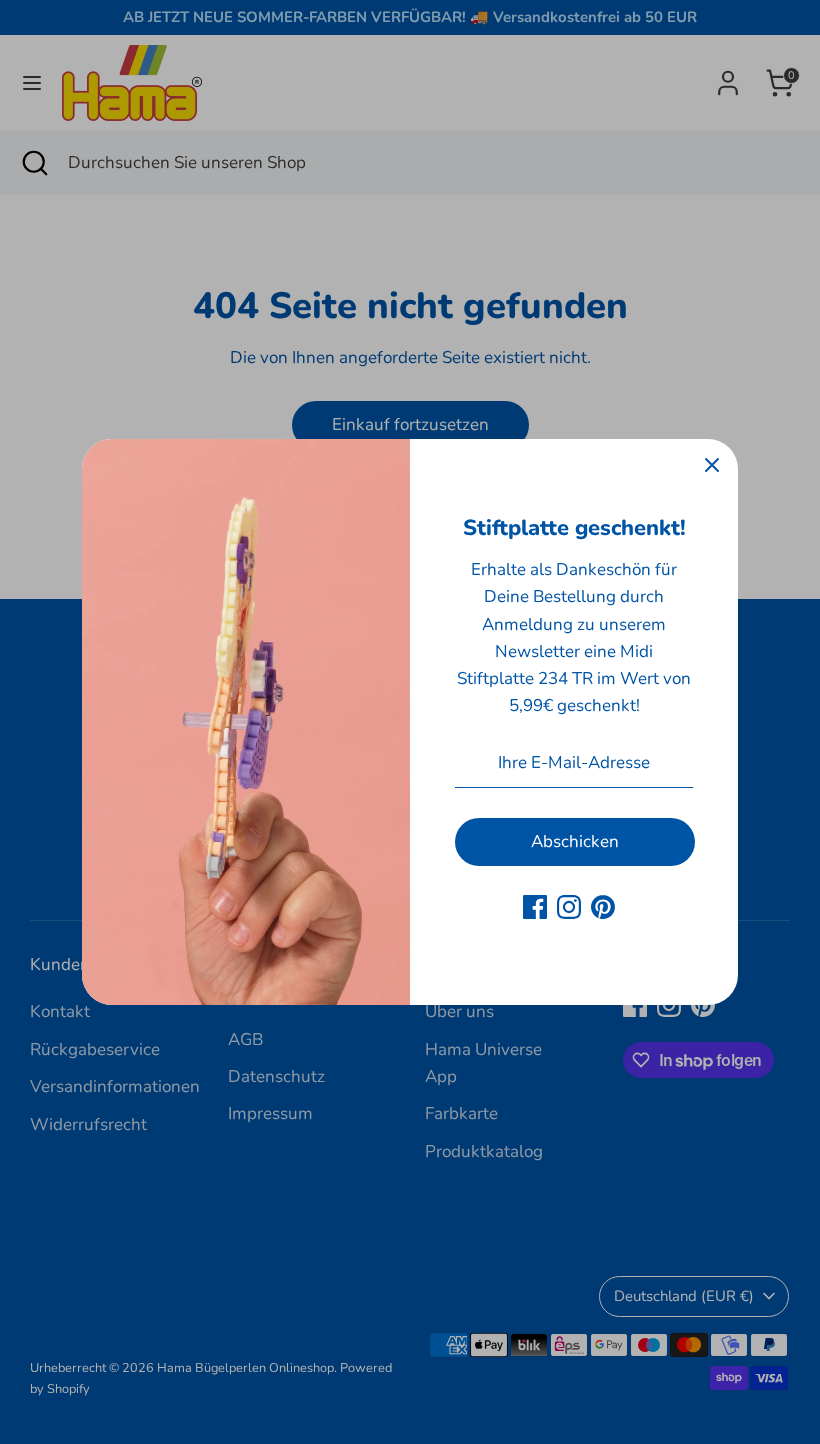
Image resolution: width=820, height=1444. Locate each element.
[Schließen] (712, 465)
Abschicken (575, 841)
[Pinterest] (603, 907)
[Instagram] (569, 907)
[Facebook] (535, 907)
